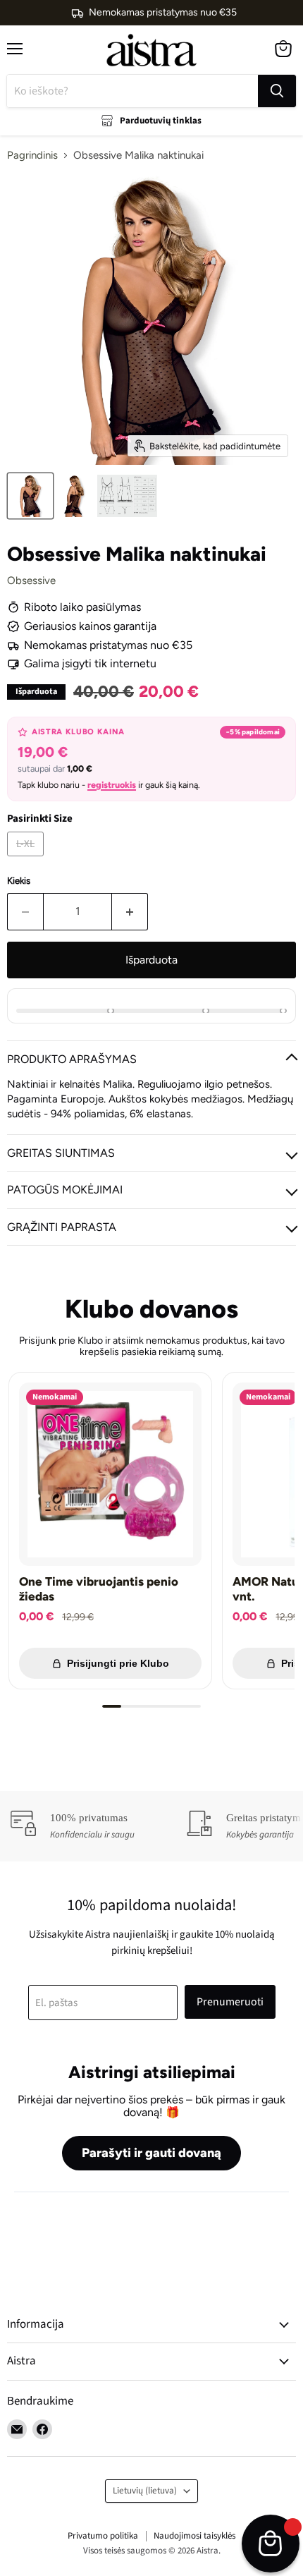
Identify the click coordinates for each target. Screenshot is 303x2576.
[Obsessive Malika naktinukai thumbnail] (30, 496)
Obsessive (31, 581)
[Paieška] (277, 91)
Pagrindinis (32, 156)
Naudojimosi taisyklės (194, 2536)
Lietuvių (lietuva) (145, 2491)
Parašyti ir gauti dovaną (151, 2153)
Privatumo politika (103, 2536)
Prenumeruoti (230, 2002)
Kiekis (19, 881)
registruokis (112, 785)
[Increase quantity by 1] (130, 911)
